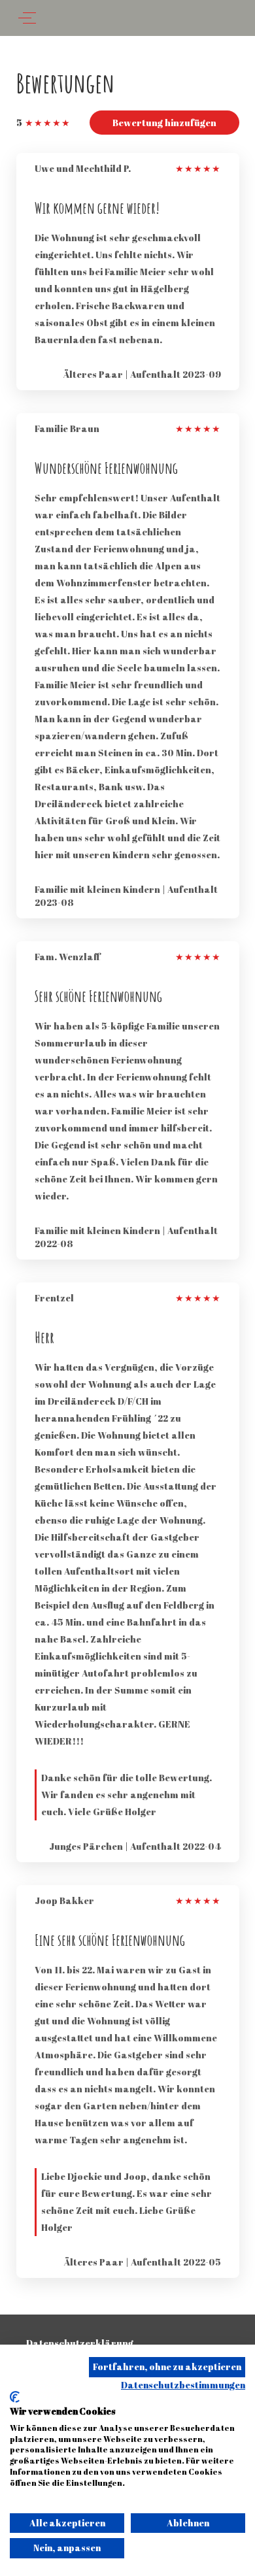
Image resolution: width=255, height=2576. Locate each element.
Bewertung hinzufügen (164, 123)
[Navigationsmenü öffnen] (27, 18)
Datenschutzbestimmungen (183, 2385)
